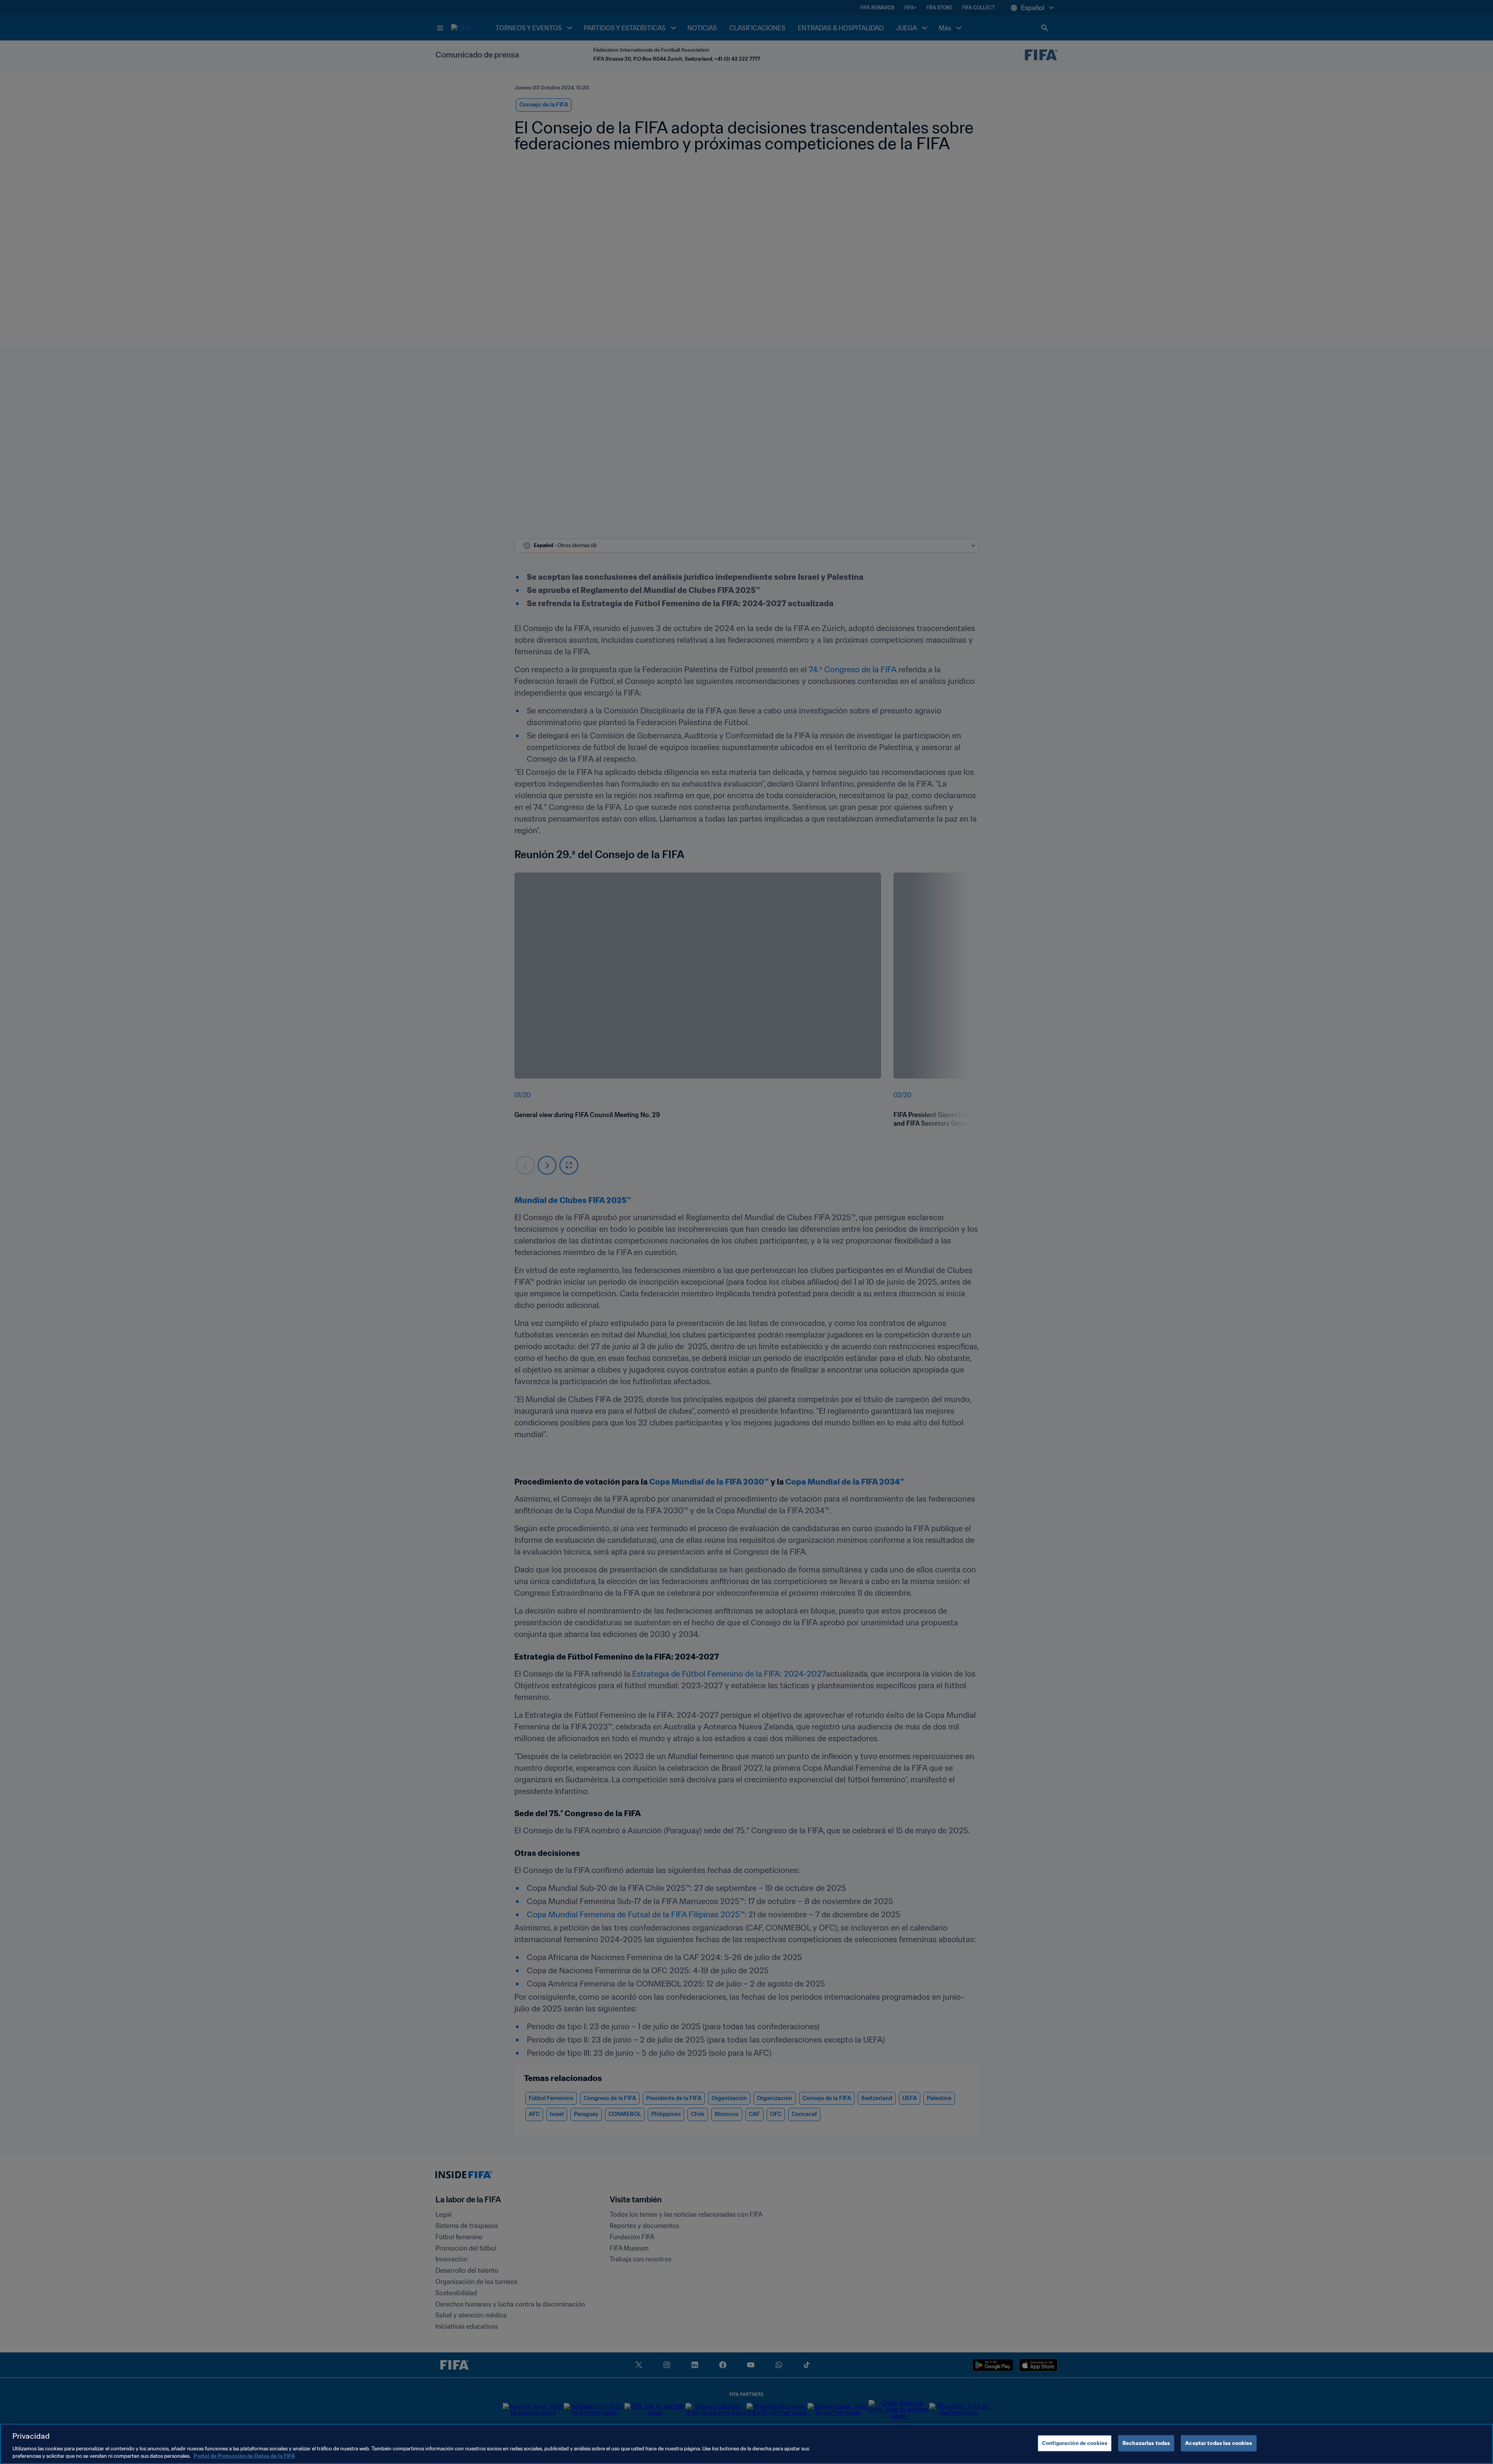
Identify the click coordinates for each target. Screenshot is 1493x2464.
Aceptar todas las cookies (1219, 2443)
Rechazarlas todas (1146, 2443)
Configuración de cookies (1075, 2443)
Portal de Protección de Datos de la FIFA (244, 2456)
